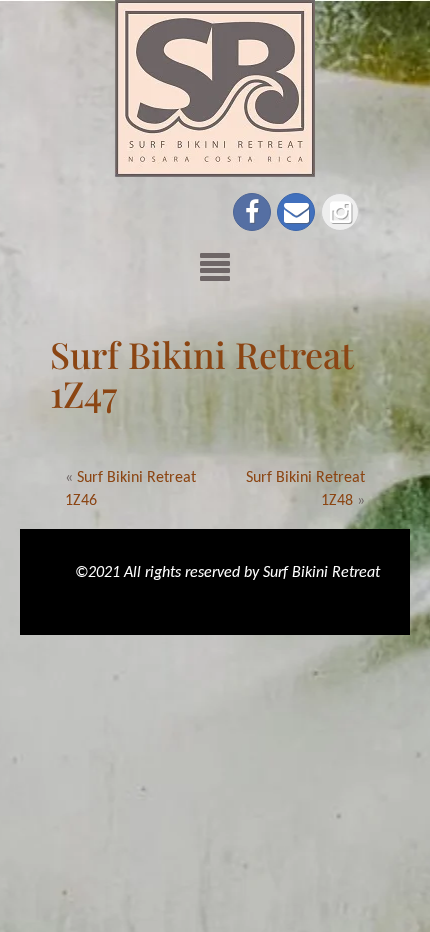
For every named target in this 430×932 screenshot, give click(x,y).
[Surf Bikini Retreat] (215, 88)
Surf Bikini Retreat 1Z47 (202, 374)
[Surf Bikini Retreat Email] (296, 212)
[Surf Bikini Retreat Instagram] (340, 212)
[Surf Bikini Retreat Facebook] (252, 212)
